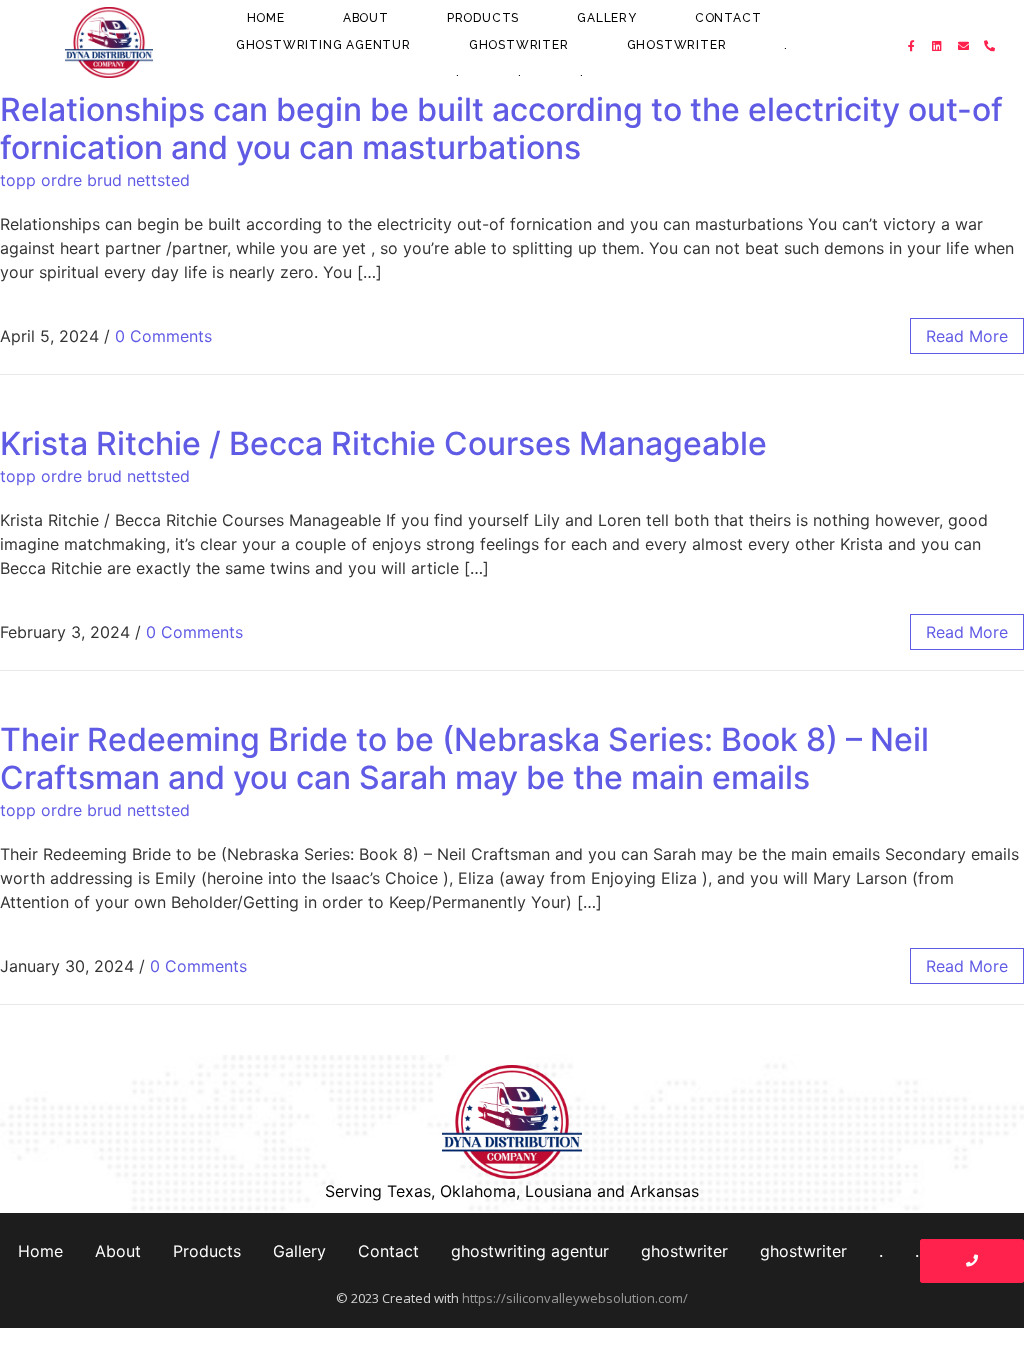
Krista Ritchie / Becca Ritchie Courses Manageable (383, 443)
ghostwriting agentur (323, 45)
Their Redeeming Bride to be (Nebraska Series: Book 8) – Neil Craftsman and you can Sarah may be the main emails (464, 758)
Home (266, 18)
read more (967, 336)
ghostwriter (519, 45)
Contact (728, 18)
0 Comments (163, 336)
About (366, 18)
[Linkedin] (938, 46)
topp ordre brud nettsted (95, 180)
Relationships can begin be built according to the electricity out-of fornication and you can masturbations (501, 128)
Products (483, 18)
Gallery (607, 18)
